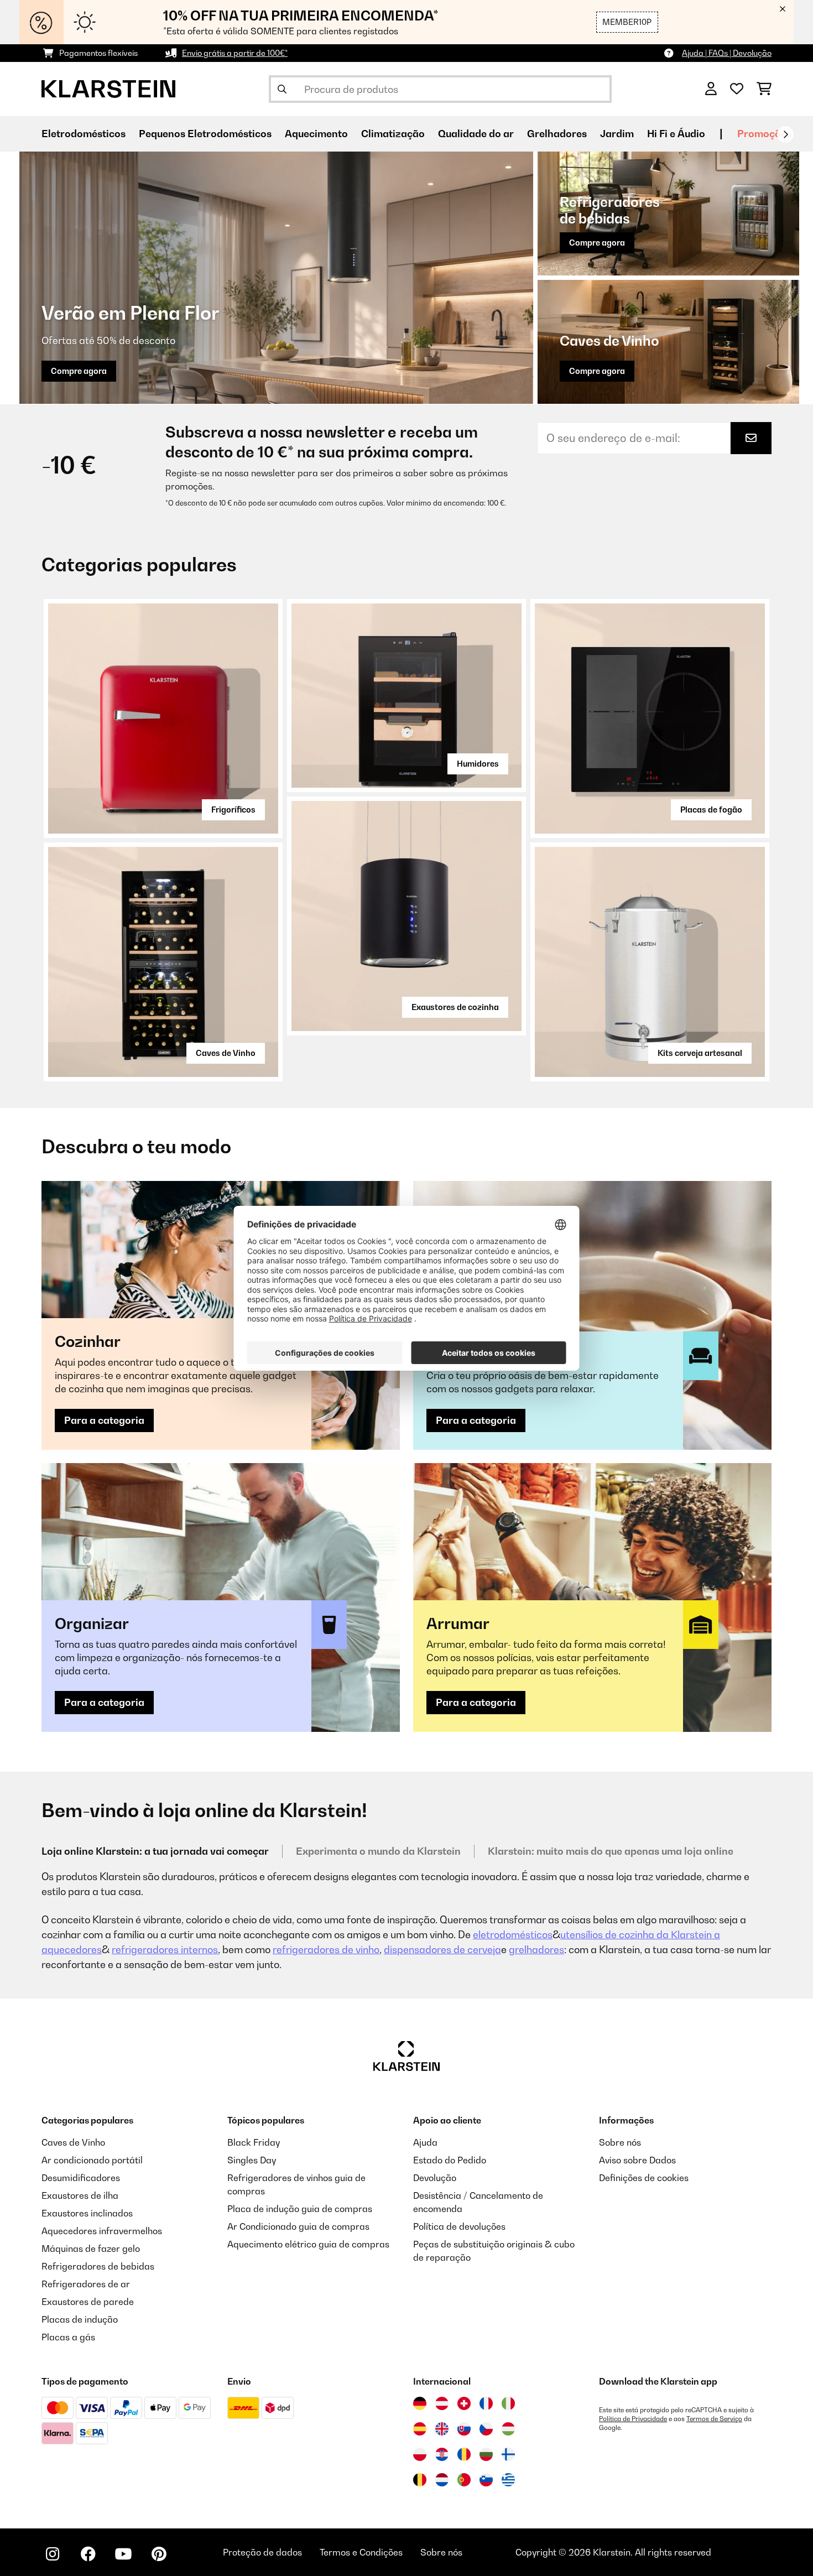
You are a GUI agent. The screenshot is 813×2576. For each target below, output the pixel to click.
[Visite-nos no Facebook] (88, 2554)
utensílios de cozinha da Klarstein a (640, 1935)
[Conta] (711, 89)
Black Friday (254, 2142)
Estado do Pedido (450, 2160)
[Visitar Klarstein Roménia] (464, 2454)
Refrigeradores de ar (86, 2284)
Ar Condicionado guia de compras (298, 2226)
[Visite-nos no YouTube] (123, 2554)
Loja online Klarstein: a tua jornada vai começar (155, 1851)
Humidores (478, 764)
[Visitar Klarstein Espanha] (420, 2429)
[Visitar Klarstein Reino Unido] (442, 2429)
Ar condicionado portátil (92, 2160)
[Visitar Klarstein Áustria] (442, 2403)
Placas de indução (80, 2319)
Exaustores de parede (88, 2302)
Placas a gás (68, 2337)
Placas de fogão (711, 810)
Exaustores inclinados (87, 2213)
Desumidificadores (81, 2178)
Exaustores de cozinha (455, 1007)
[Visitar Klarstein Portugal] (464, 2480)
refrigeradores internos (165, 1950)
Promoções (764, 134)
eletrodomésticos (513, 1935)
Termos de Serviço (714, 2419)
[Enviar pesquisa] (282, 89)
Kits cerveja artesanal (700, 1053)
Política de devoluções (459, 2226)
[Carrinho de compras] (764, 89)
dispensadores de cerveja (442, 1950)
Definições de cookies (644, 2178)
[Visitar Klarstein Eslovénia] (486, 2480)
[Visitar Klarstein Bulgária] (486, 2454)
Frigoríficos (233, 810)
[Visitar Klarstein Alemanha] (420, 2403)
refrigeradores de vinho (326, 1950)
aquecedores (72, 1950)
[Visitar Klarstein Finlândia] (508, 2454)
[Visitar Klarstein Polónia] (420, 2454)
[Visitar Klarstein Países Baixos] (442, 2480)
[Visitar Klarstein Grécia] (508, 2480)
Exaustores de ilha (80, 2195)
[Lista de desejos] (737, 89)
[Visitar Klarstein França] (486, 2403)
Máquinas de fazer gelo (91, 2249)
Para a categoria (104, 1420)
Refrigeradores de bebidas (98, 2266)
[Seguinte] (785, 134)
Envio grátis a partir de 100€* (235, 53)
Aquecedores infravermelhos (102, 2231)
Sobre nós (620, 2142)
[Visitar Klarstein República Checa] (486, 2429)
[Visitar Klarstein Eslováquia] (464, 2429)
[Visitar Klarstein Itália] (508, 2403)
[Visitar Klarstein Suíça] (464, 2403)
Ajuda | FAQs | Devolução (727, 53)
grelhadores (536, 1950)
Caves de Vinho (226, 1053)
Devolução (435, 2178)
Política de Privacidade (633, 2419)
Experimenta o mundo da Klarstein (378, 1851)
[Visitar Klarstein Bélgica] (420, 2480)
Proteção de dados (262, 2552)
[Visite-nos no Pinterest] (159, 2554)
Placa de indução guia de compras (300, 2209)
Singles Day (252, 2160)
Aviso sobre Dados (637, 2160)
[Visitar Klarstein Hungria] (508, 2429)
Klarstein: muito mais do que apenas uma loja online (611, 1851)
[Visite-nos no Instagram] (53, 2554)
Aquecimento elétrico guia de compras (308, 2244)
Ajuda (425, 2142)
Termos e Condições (361, 2552)
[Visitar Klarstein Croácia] (442, 2454)
